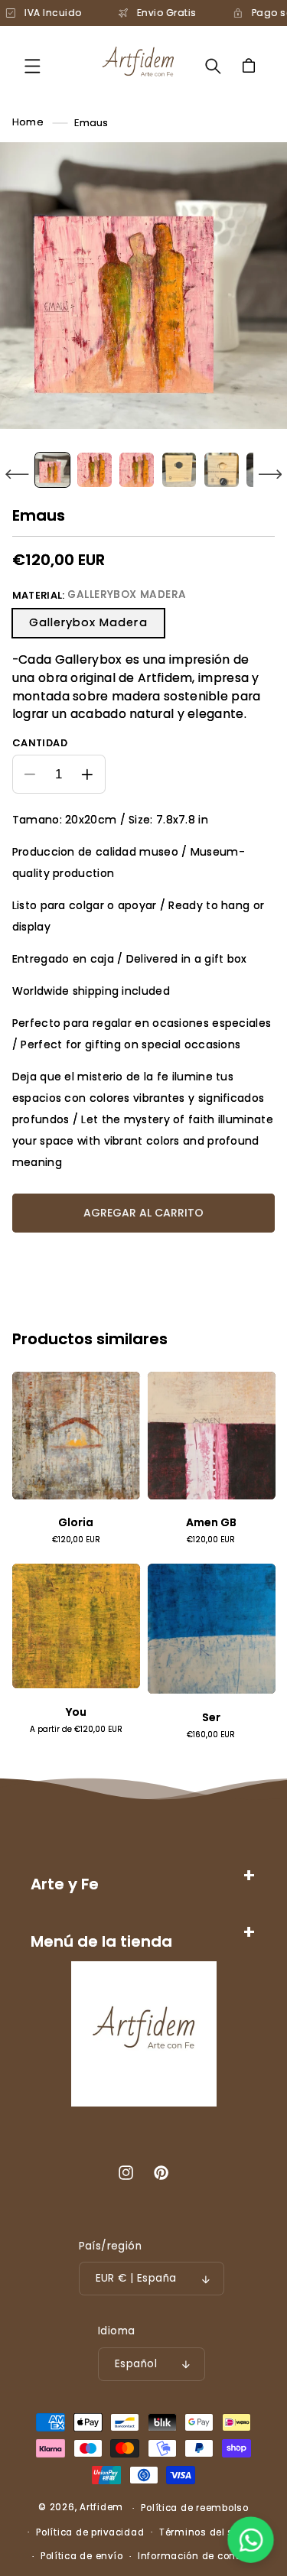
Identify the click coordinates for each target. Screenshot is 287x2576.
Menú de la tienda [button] (101, 1941)
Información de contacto (200, 2556)
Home (28, 123)
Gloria (76, 1523)
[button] (32, 66)
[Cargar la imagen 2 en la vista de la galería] (95, 470)
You (76, 1712)
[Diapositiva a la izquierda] (17, 474)
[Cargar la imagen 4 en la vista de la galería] (179, 470)
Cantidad (40, 743)
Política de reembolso (194, 2508)
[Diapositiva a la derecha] (270, 474)
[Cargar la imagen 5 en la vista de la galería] (222, 470)
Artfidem (101, 2508)
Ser (211, 1718)
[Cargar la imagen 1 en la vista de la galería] (52, 470)
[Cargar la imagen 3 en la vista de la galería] (137, 470)
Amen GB (211, 1523)
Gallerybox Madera (88, 622)
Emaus (91, 123)
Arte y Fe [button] (65, 1884)
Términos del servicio (212, 2532)
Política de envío (82, 2556)
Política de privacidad (90, 2532)
